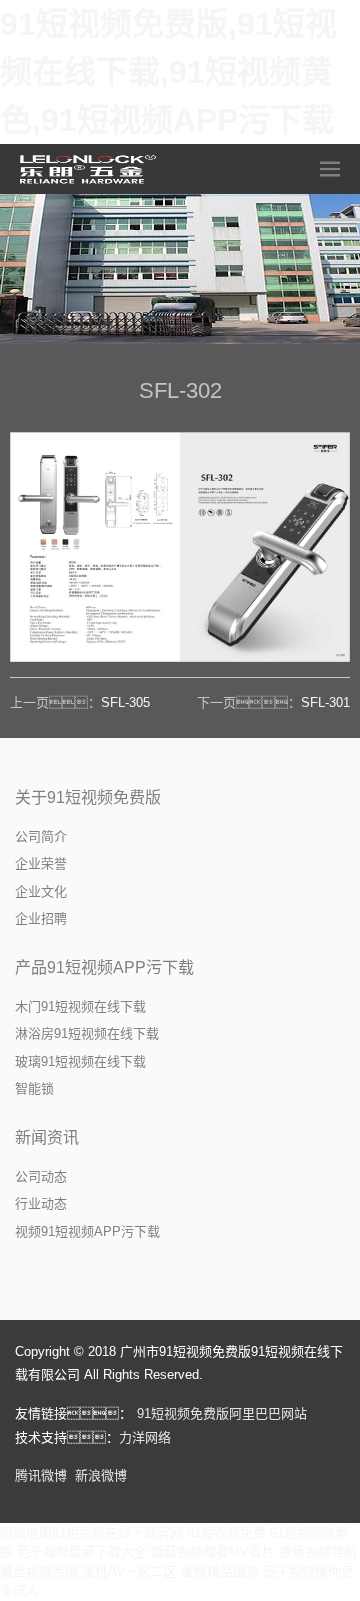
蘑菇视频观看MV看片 (213, 1551)
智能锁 (34, 1088)
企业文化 (41, 891)
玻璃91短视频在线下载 (80, 1061)
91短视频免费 (226, 1532)
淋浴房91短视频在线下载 (87, 1033)
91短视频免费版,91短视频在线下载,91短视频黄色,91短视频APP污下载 (168, 72)
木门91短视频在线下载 (80, 1006)
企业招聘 (41, 918)
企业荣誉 (41, 863)
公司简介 (41, 836)
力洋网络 (145, 1437)
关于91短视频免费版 (88, 797)
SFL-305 (125, 702)
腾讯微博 (41, 1475)
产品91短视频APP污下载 (104, 967)
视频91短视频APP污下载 (87, 1231)
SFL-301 (325, 702)
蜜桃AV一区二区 (129, 1571)
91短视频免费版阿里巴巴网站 (222, 1413)
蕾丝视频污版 (39, 1571)
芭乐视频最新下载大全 (82, 1551)
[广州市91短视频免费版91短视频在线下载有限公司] (90, 169)
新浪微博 (101, 1475)
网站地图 (26, 1532)
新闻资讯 (47, 1137)
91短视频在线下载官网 (117, 1532)
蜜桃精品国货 (220, 1571)
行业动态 (41, 1203)
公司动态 (41, 1176)
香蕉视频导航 (318, 1551)
